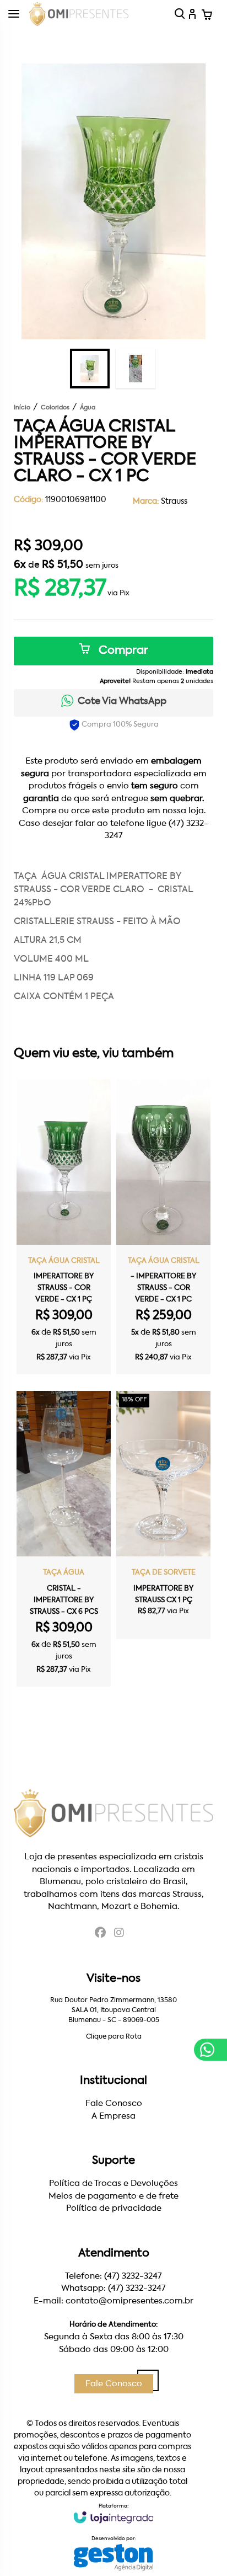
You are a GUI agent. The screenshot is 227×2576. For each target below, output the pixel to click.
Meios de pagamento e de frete (113, 2196)
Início (22, 408)
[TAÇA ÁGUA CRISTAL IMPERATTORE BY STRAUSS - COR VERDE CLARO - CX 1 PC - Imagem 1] (90, 369)
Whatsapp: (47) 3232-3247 (113, 2288)
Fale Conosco (114, 2103)
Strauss (174, 502)
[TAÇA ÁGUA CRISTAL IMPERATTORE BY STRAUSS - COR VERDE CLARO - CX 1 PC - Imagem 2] (136, 369)
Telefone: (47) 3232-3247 (113, 2276)
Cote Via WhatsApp (122, 702)
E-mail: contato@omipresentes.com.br (113, 2301)
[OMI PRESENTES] (79, 14)
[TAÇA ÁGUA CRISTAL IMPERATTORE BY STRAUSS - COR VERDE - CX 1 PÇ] (64, 1227)
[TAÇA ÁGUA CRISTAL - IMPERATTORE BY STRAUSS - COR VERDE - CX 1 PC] (163, 1227)
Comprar (122, 651)
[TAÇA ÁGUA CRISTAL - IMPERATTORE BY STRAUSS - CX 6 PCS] (64, 1539)
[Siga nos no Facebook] (100, 1934)
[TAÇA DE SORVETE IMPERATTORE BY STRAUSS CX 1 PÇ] (163, 1515)
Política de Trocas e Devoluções (113, 2183)
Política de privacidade (114, 2208)
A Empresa (113, 2116)
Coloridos (55, 408)
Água (88, 408)
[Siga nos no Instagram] (119, 1934)
